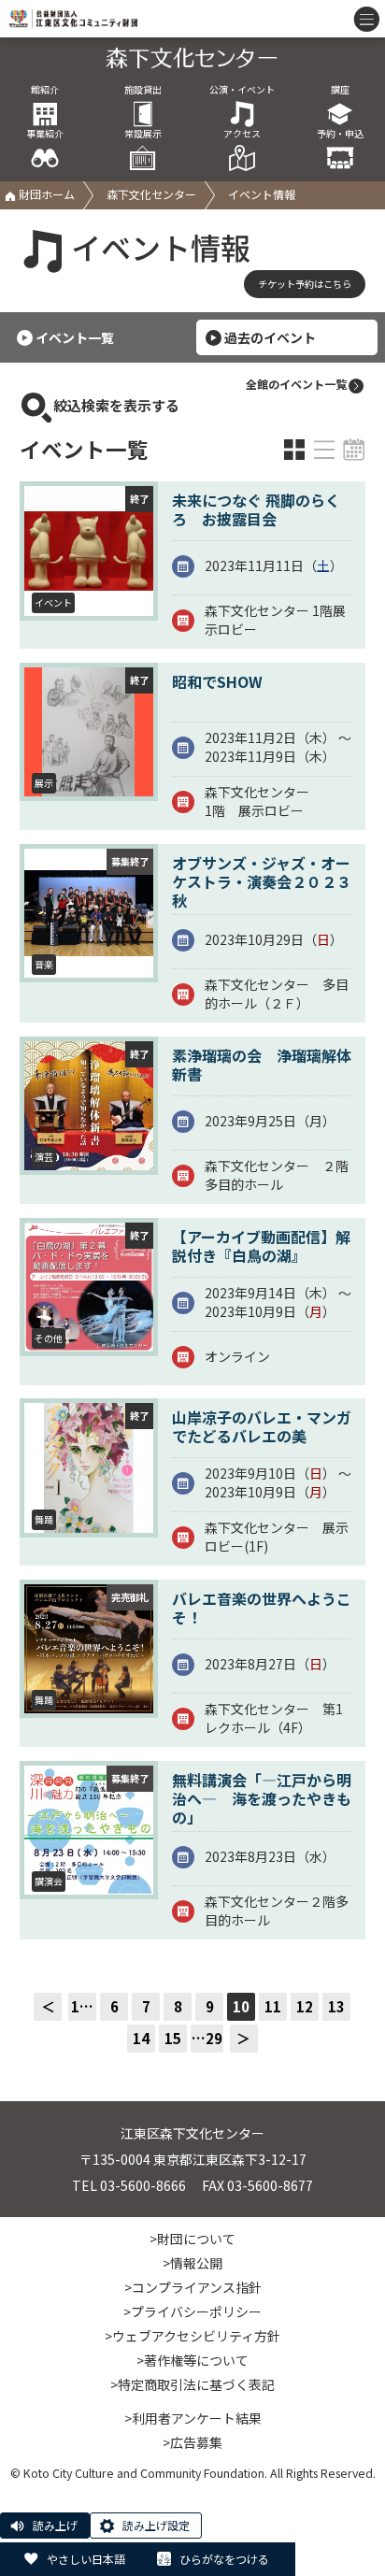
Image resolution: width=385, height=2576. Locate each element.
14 (141, 2038)
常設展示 (143, 134)
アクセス (242, 134)
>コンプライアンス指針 (193, 2287)
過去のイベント (270, 337)
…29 (207, 2038)
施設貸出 (143, 90)
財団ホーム (45, 194)
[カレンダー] (354, 450)
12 (305, 2006)
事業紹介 (45, 134)
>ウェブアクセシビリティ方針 (192, 2336)
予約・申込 (340, 134)
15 (173, 2038)
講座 (340, 90)
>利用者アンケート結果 (193, 2418)
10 (241, 2006)
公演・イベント (242, 90)
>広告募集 (192, 2442)
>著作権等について (192, 2360)
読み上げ (55, 2525)
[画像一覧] (294, 450)
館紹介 (45, 90)
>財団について (192, 2239)
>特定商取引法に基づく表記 (192, 2384)
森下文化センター (151, 194)
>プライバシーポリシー (192, 2311)
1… (82, 2006)
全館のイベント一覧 (296, 384)
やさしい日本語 (86, 2559)
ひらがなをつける (224, 2559)
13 (336, 2006)
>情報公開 (192, 2263)
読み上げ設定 (156, 2525)
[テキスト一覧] (324, 450)
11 (273, 2006)
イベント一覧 (75, 337)
